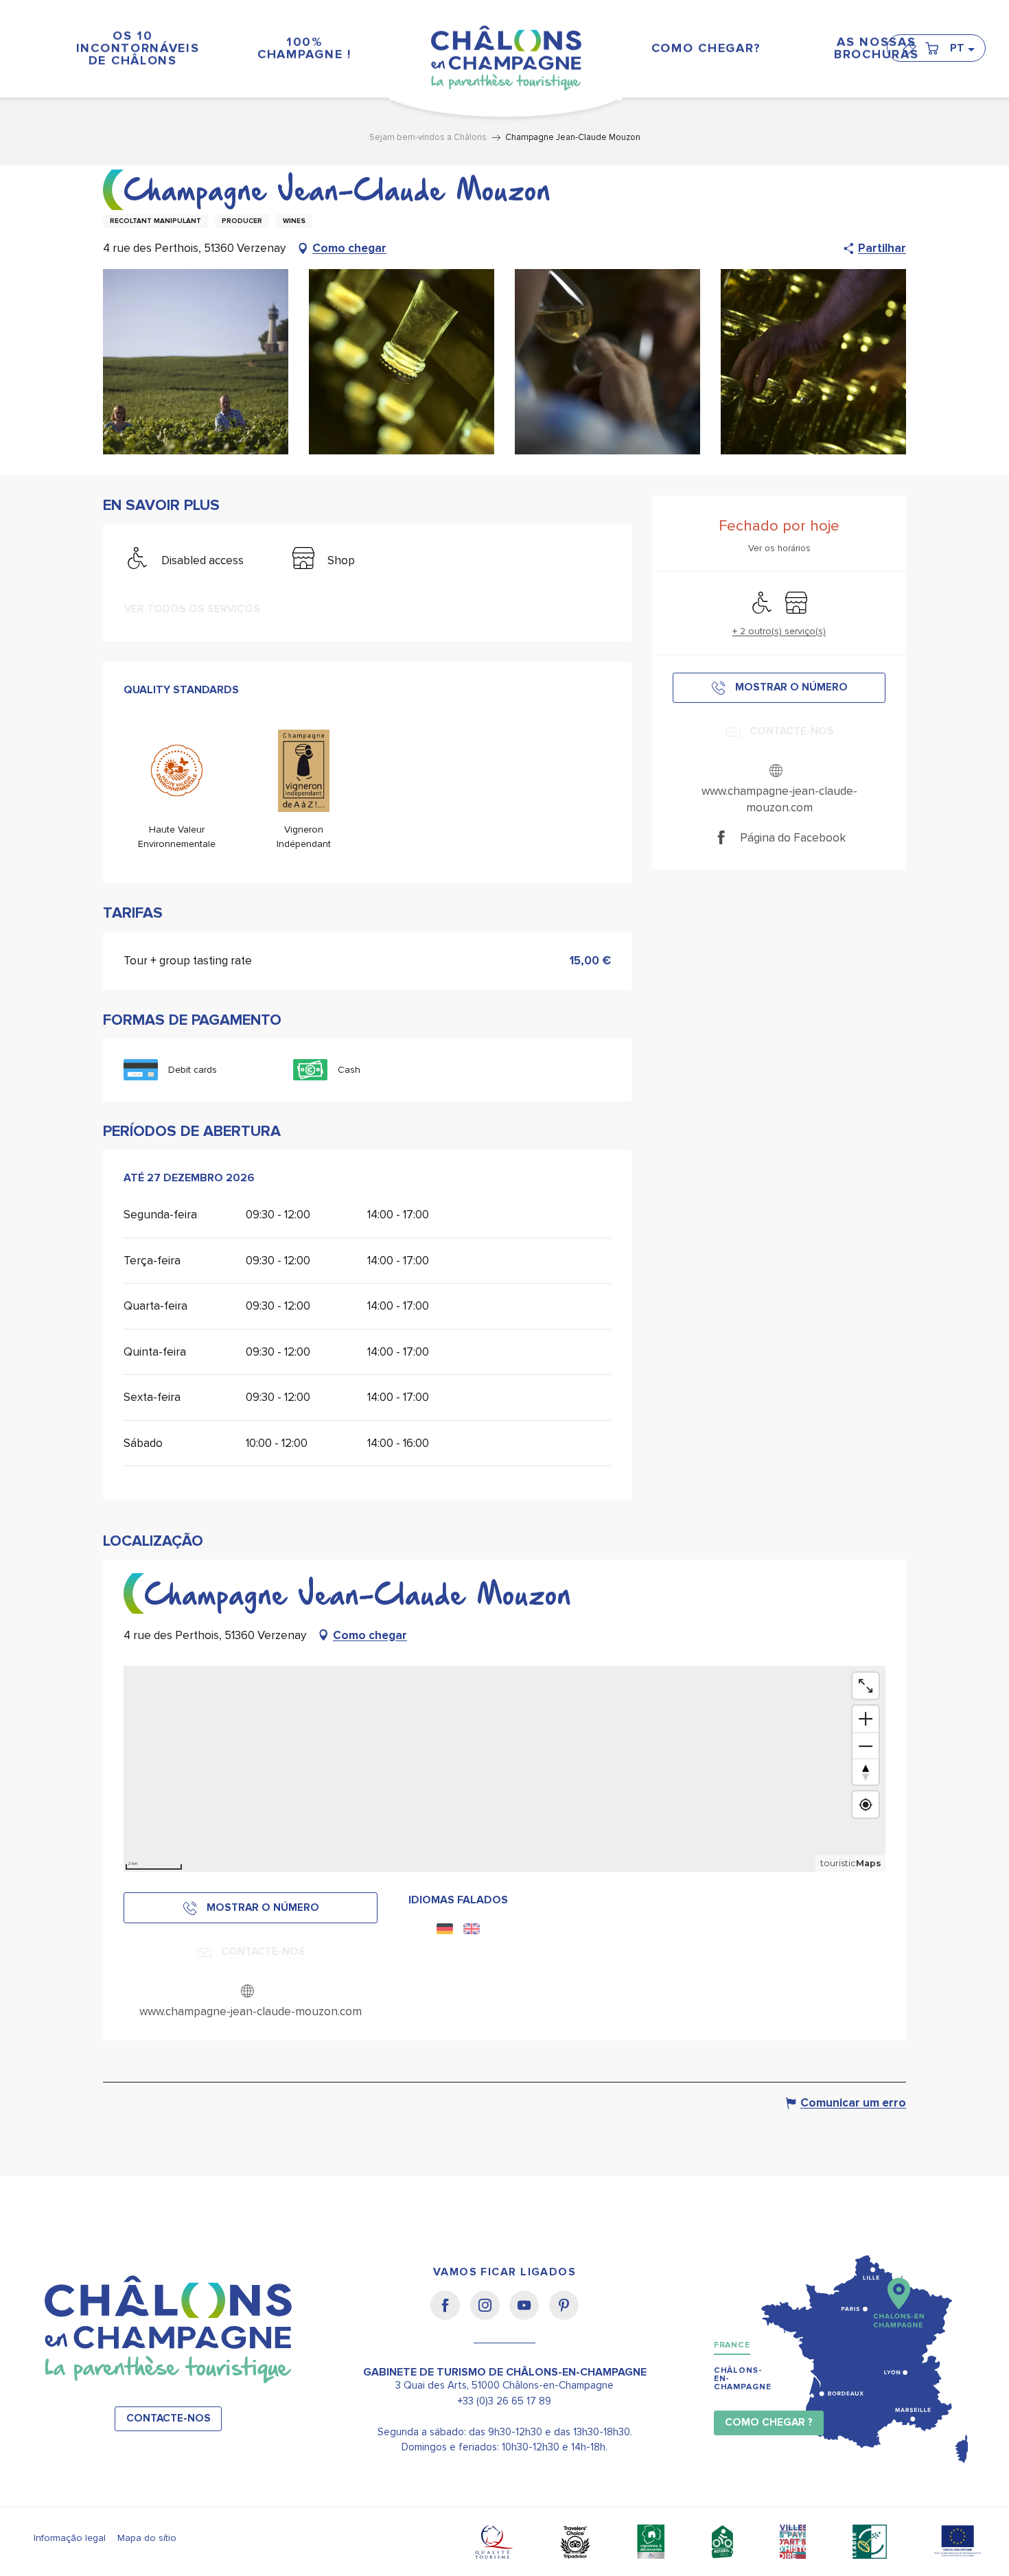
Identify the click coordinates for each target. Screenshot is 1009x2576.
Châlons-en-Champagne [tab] (743, 2379)
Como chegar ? (769, 2423)
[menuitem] (132, 48)
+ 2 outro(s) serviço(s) (779, 631)
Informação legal (70, 2538)
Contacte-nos (169, 2418)
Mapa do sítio (147, 2538)
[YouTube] (529, 2314)
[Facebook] (450, 2314)
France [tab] (732, 2345)
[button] (962, 48)
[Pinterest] (564, 2314)
